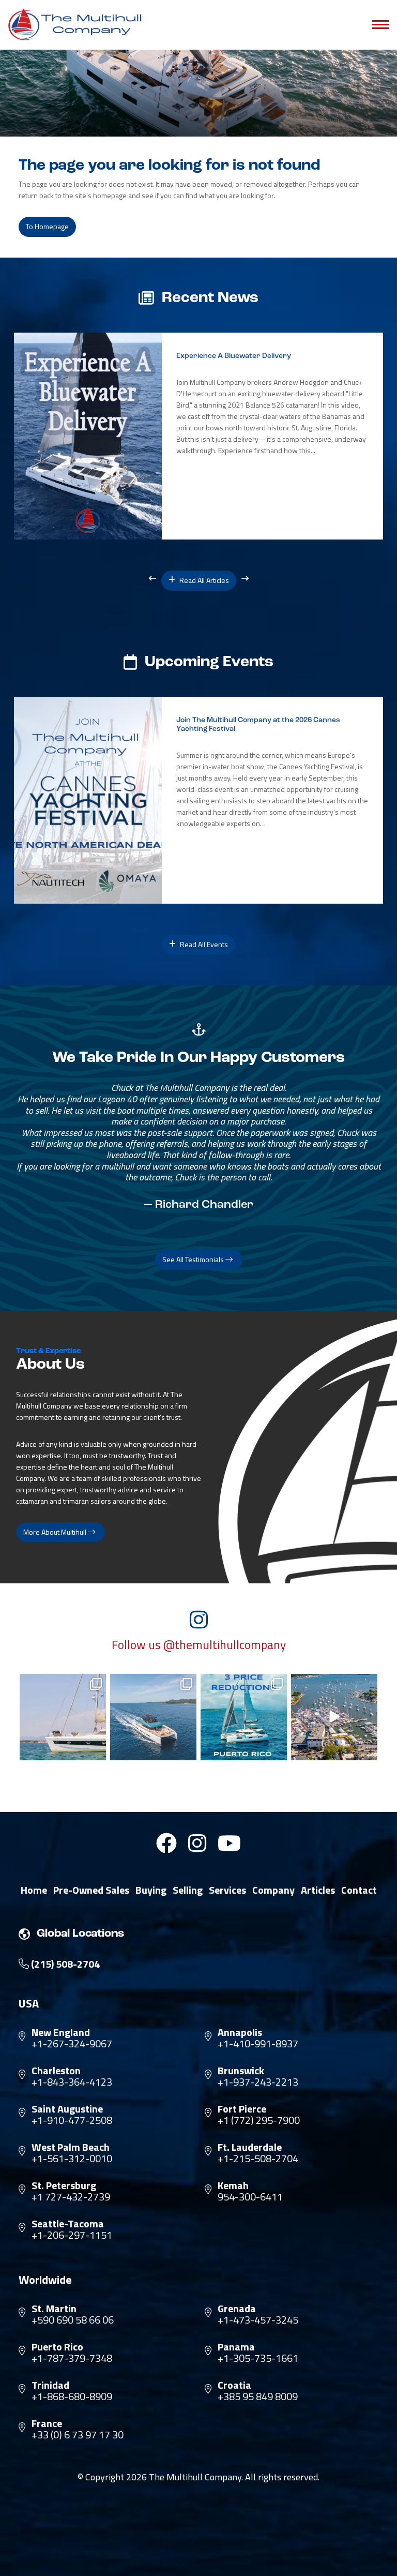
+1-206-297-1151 (72, 2235)
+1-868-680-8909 (72, 2397)
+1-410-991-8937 (258, 2044)
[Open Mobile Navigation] (380, 25)
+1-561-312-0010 (72, 2159)
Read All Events (203, 944)
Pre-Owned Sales (91, 1890)
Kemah (233, 2185)
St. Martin (54, 2309)
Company (273, 1890)
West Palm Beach (71, 2147)
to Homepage (47, 226)
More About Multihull (56, 1532)
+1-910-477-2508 (72, 2120)
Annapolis (240, 2032)
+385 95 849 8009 (258, 2397)
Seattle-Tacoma (68, 2224)
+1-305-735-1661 (258, 2358)
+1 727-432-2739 (71, 2197)
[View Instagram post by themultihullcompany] (97, 1751)
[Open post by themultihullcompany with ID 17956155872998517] (244, 1717)
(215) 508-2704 (64, 1964)
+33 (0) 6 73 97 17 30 (78, 2435)
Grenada (237, 2309)
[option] (198, 436)
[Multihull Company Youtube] (229, 1843)
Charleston (56, 2071)
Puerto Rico (57, 2347)
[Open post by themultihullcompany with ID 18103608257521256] (334, 1717)
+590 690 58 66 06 (73, 2320)
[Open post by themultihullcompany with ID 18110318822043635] (153, 1717)
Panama (236, 2347)
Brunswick (241, 2071)
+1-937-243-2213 (258, 2082)
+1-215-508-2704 (258, 2159)
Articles (318, 1890)
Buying (151, 1890)
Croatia (234, 2385)
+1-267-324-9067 (72, 2044)
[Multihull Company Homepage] (78, 24)
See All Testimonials (194, 1259)
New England (61, 2032)
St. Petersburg (64, 2185)
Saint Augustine (67, 2109)
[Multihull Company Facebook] (166, 1843)
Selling (188, 1890)
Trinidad (50, 2385)
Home (34, 1890)
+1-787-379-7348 (72, 2358)
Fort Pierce (242, 2109)
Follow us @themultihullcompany (199, 1645)
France (47, 2423)
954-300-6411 (250, 2197)
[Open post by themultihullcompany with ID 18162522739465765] (63, 1717)
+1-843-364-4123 (72, 2082)
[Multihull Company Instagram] (197, 1843)
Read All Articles (203, 580)
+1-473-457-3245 (258, 2320)
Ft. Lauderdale (250, 2147)
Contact (359, 1890)
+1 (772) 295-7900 (259, 2120)
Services (227, 1890)
